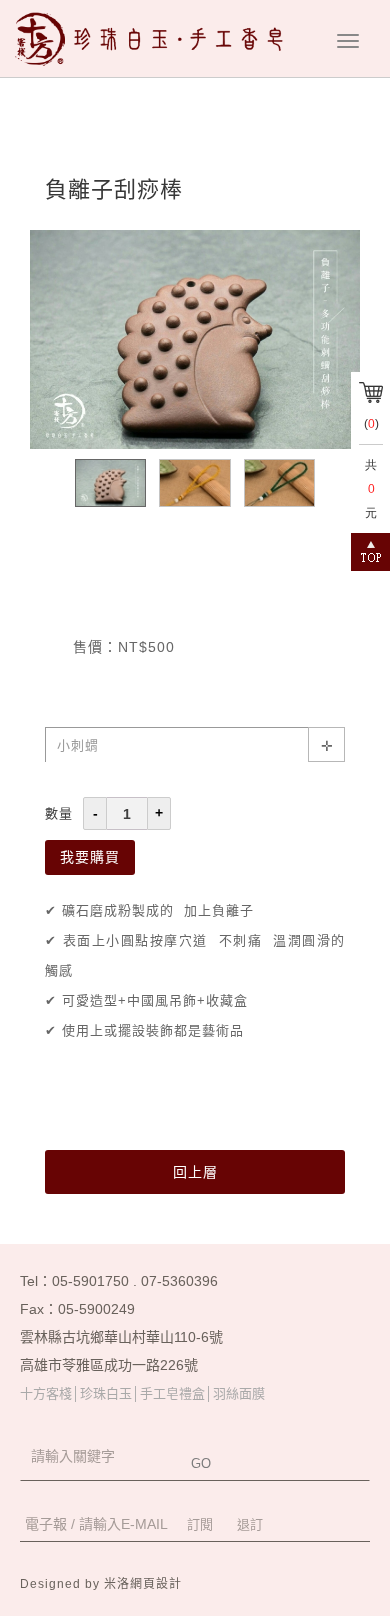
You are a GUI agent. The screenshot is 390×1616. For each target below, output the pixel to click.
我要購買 (90, 857)
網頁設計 (156, 1584)
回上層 (195, 1172)
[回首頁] (155, 38)
